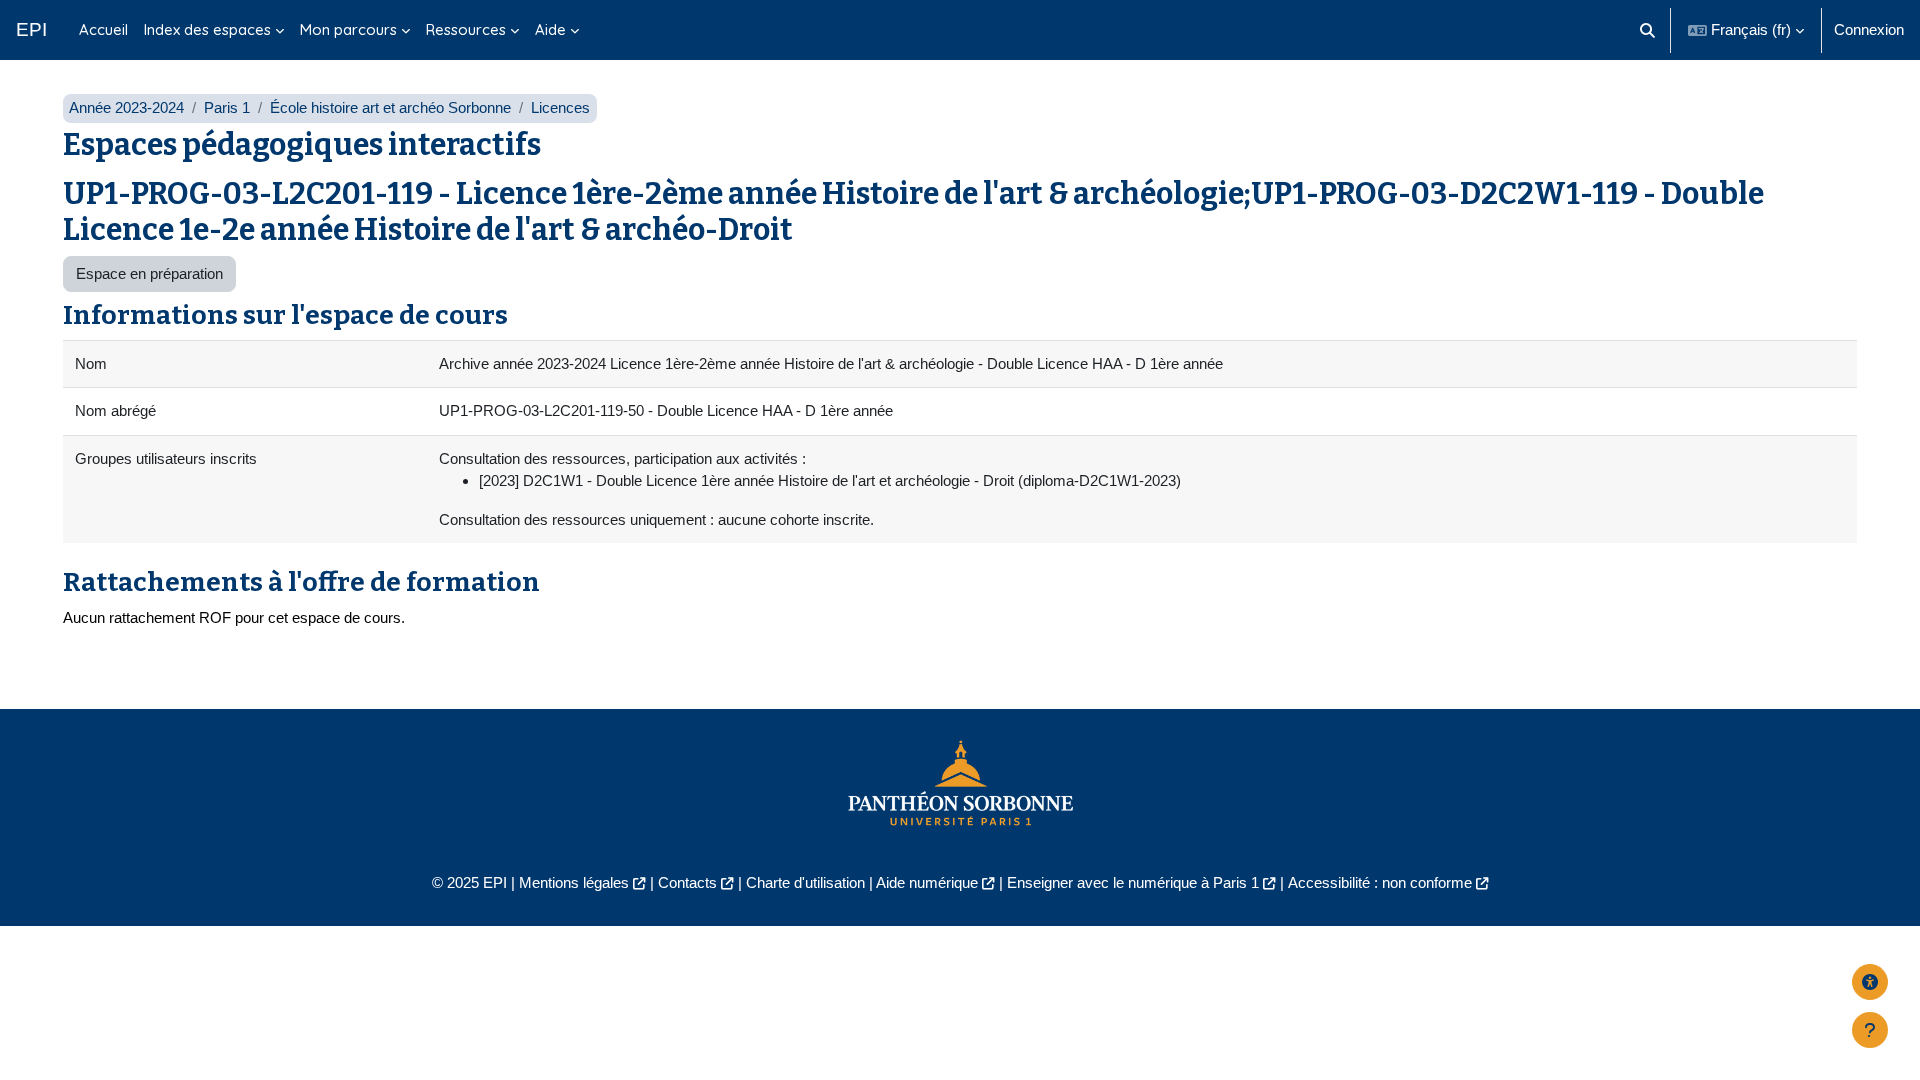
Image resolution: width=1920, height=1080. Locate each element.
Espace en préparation (149, 273)
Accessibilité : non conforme (1380, 882)
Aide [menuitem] (550, 29)
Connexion (1869, 29)
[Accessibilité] (1870, 982)
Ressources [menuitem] (466, 29)
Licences (560, 107)
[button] (1648, 30)
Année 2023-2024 (126, 107)
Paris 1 (227, 107)
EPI (31, 29)
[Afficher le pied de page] (1870, 1030)
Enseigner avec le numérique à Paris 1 (1133, 882)
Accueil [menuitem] (103, 29)
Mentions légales (574, 882)
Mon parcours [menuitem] (348, 29)
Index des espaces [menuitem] (207, 29)
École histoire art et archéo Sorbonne (390, 107)
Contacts (687, 882)
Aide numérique (927, 882)
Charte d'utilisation (805, 882)
